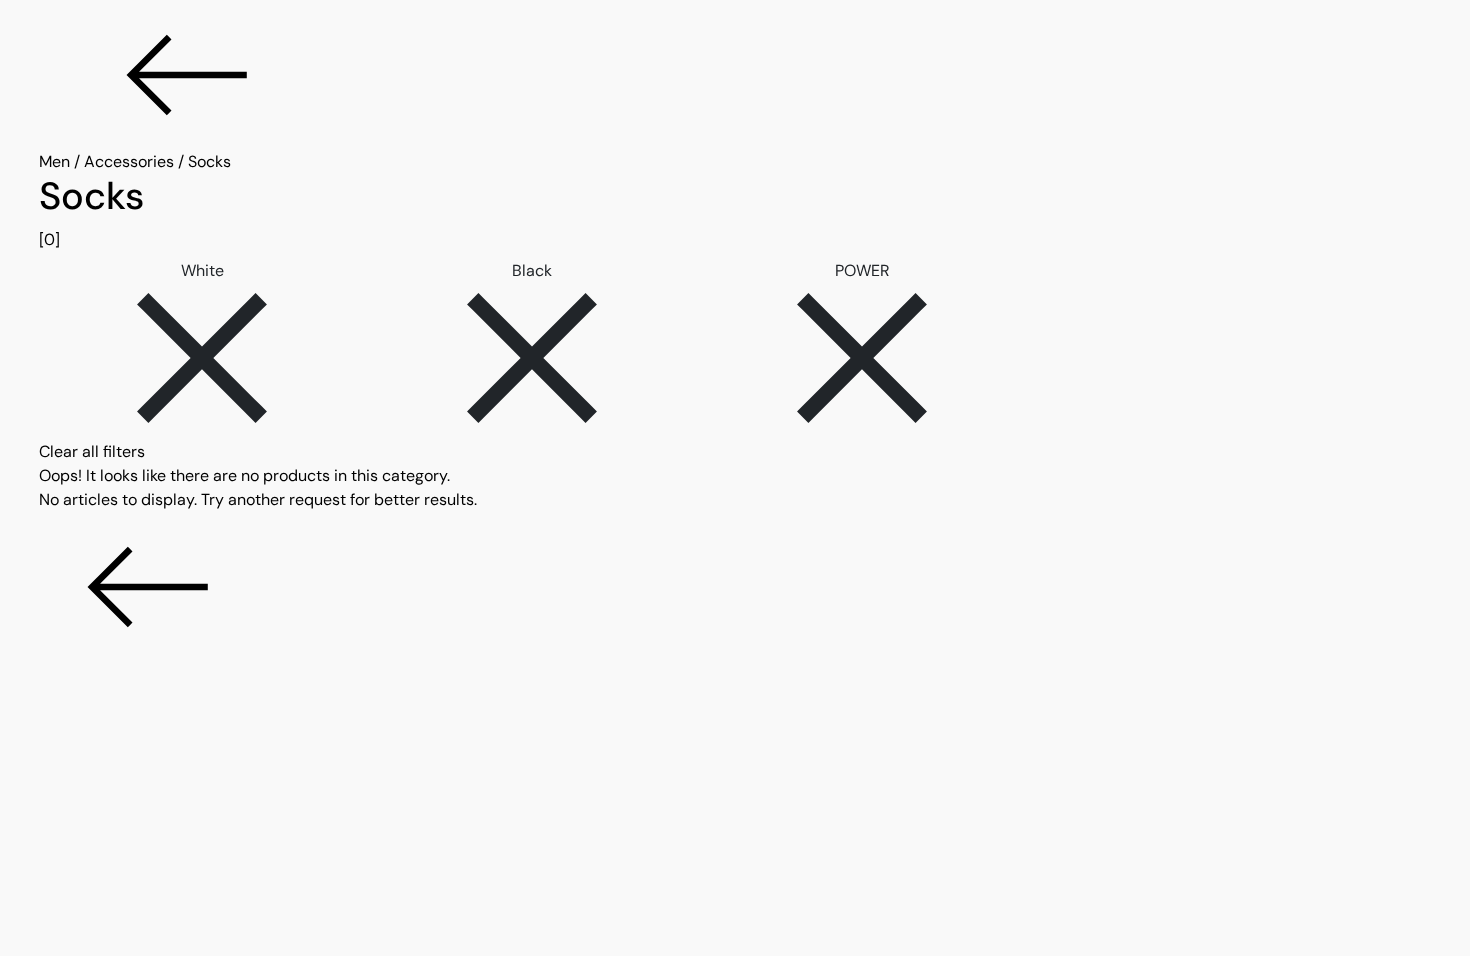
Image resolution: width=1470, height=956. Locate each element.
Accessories (129, 161)
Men (54, 161)
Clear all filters (92, 451)
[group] (735, 213)
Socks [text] (209, 161)
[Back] (735, 75)
